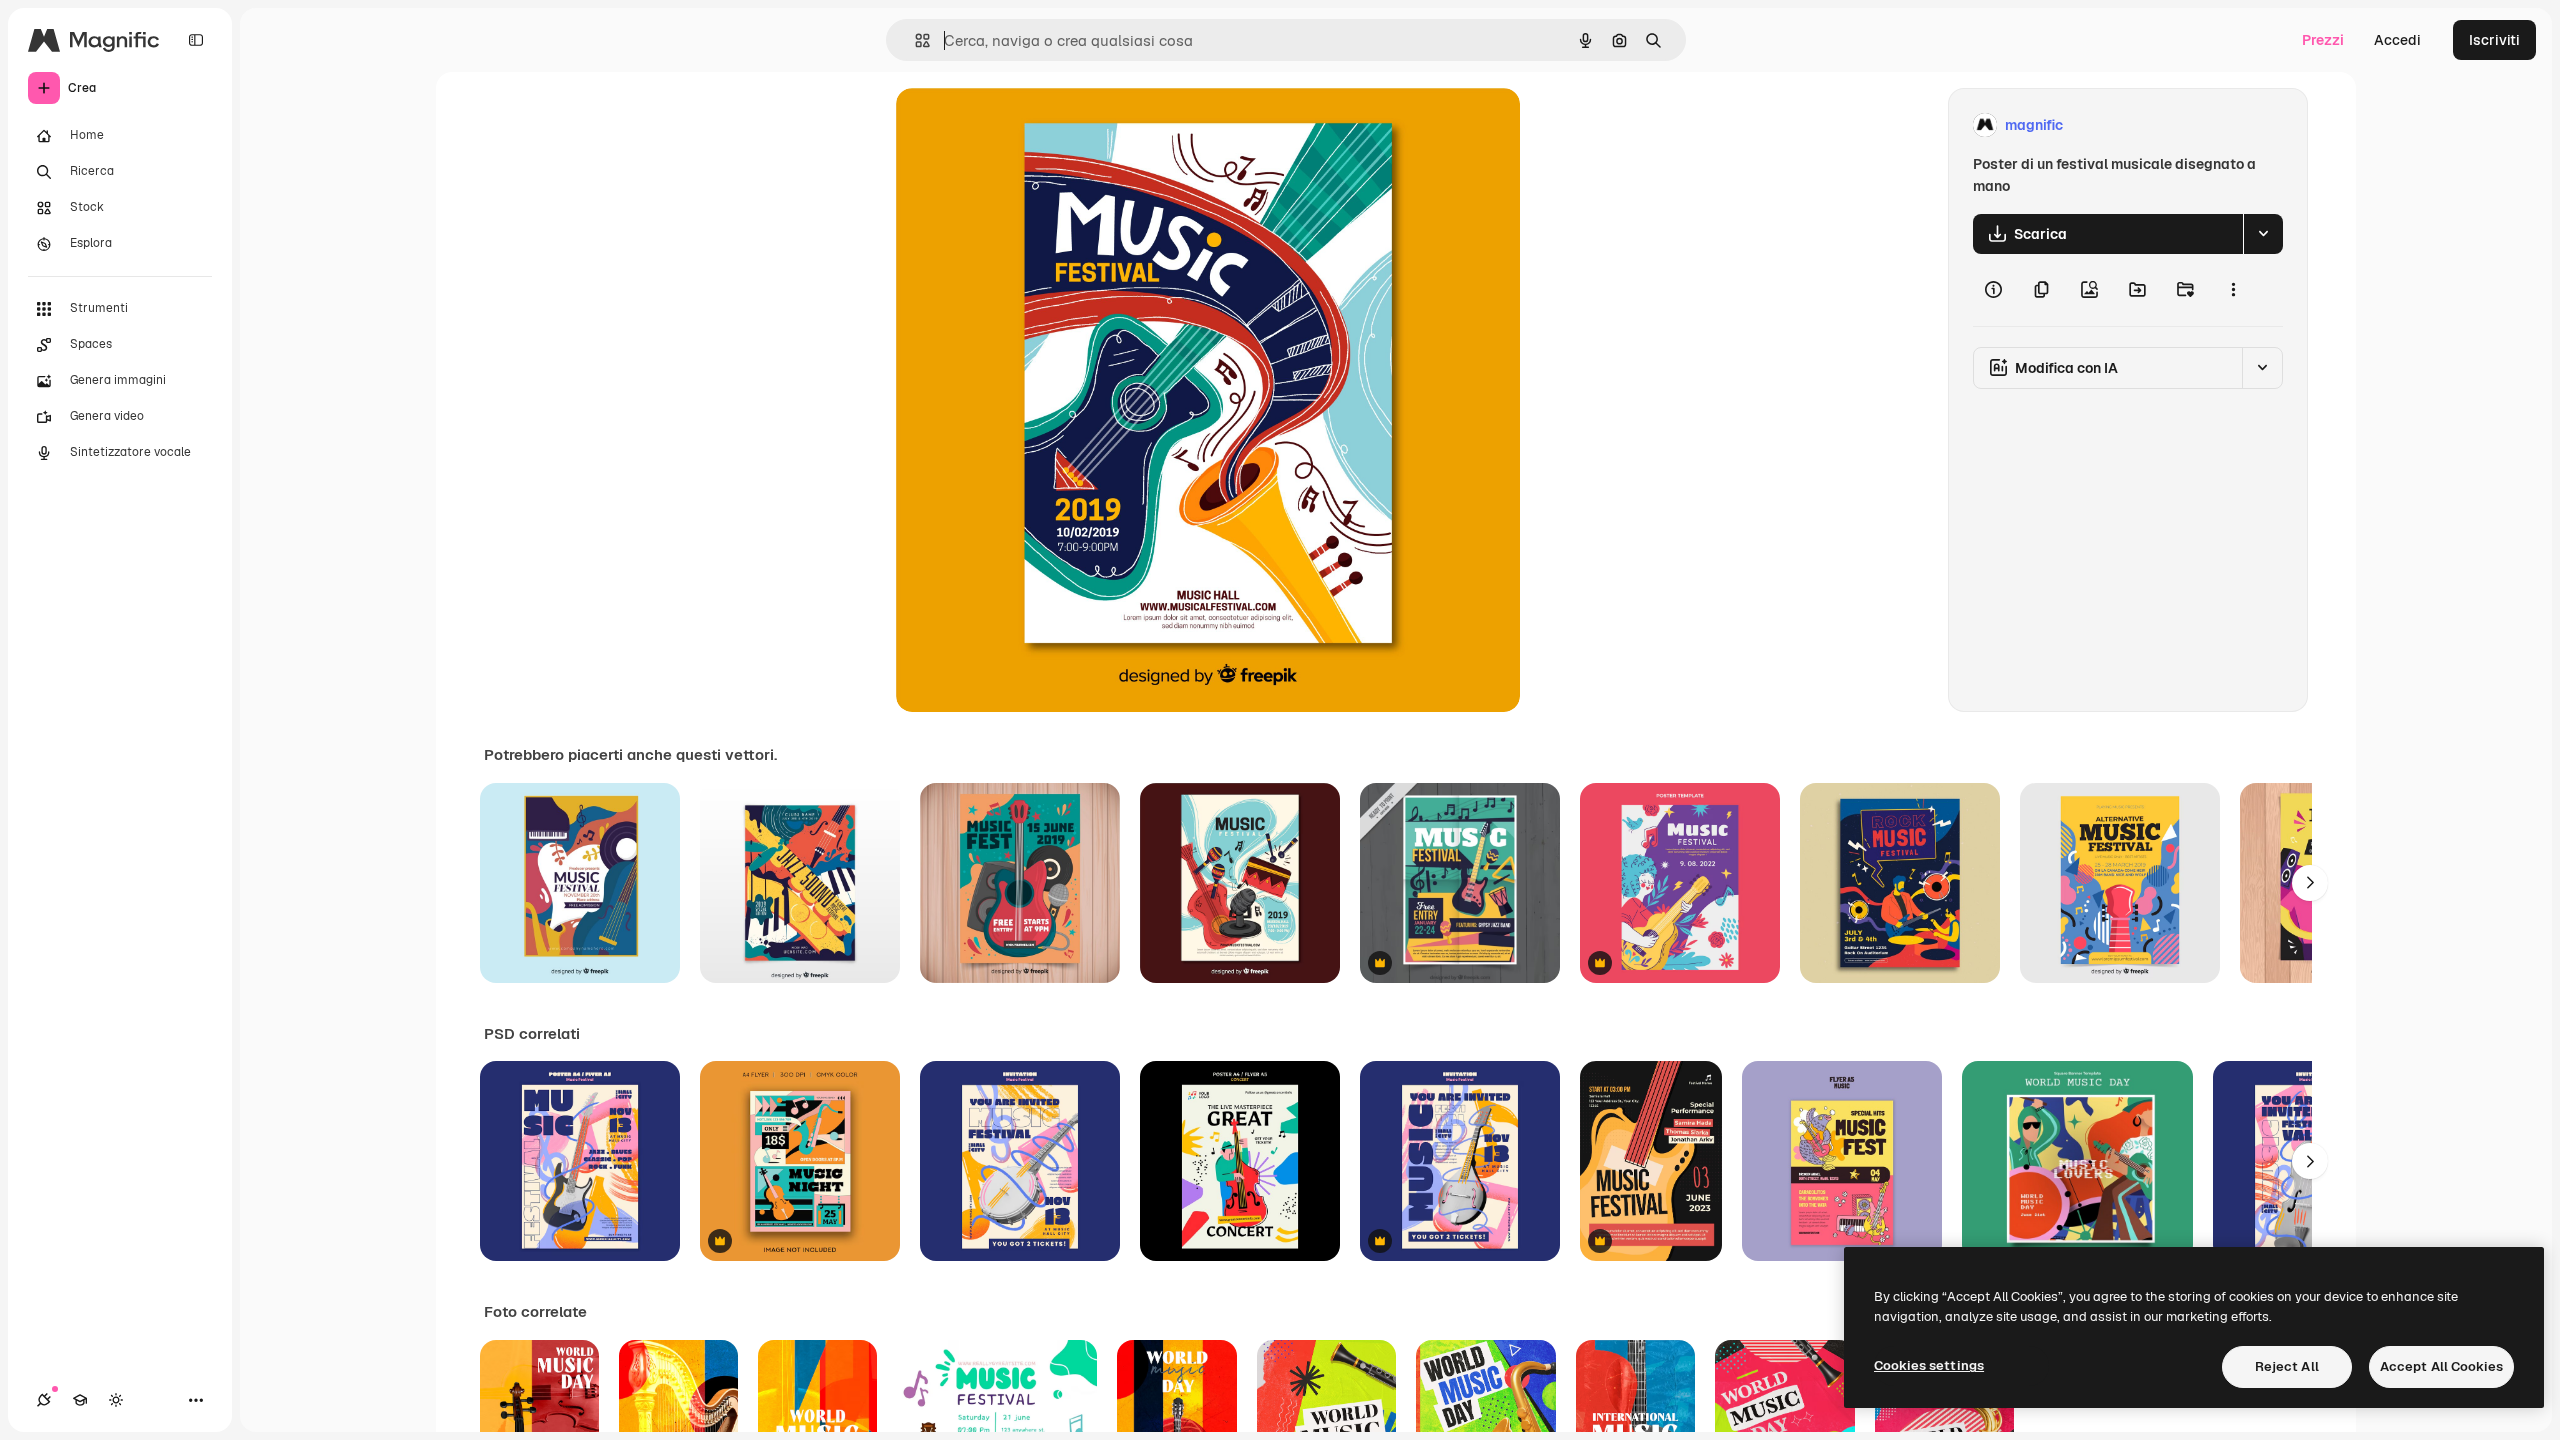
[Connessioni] (44, 1400)
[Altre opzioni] (2233, 290)
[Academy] (80, 1400)
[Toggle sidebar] (196, 40)
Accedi (2397, 40)
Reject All (2287, 1366)
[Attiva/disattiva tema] (116, 1400)
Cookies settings (1929, 1365)
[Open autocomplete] (914, 40)
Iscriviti (2494, 40)
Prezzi (2323, 40)
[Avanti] (2310, 883)
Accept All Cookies (2441, 1366)
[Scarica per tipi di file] (2263, 234)
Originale (1028, 125)
